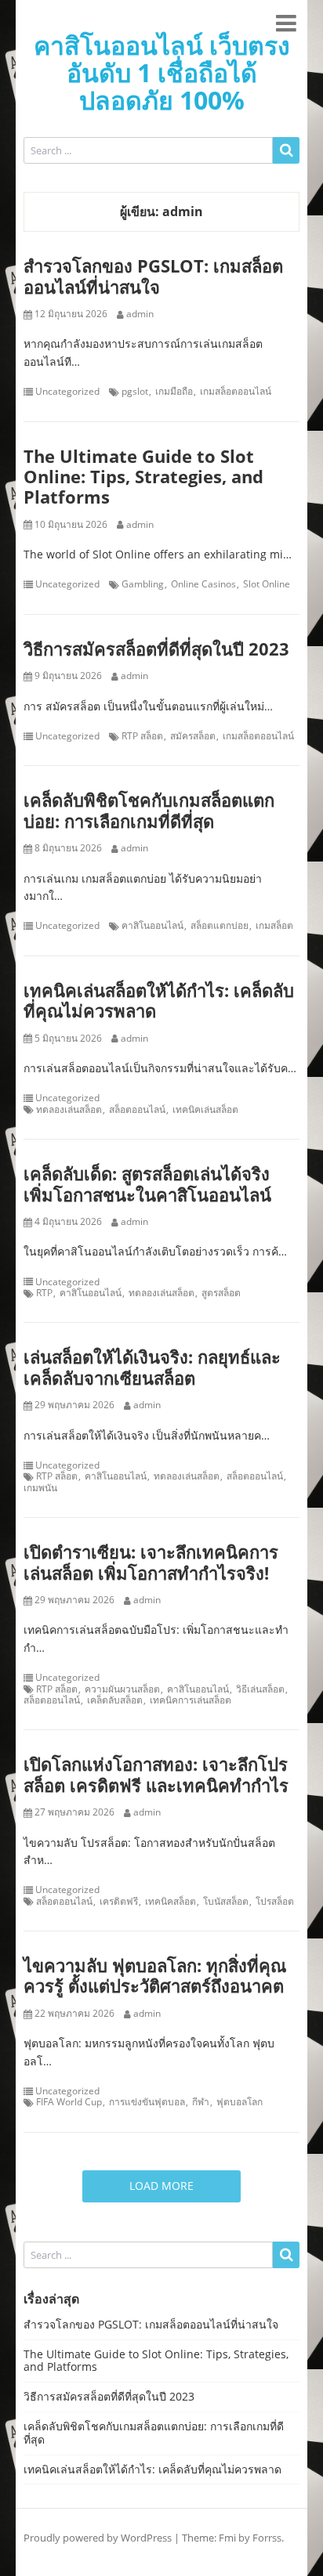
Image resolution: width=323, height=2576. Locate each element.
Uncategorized (67, 392)
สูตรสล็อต (221, 1293)
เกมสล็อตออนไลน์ (236, 392)
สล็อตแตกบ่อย (220, 926)
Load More (161, 2186)
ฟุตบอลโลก (240, 2102)
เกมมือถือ (174, 392)
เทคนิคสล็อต (171, 1902)
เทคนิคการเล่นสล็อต (191, 1700)
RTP (44, 1293)
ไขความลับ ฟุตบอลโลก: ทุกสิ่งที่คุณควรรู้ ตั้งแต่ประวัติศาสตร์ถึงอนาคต (155, 1975)
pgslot (135, 392)
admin (140, 314)
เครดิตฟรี (119, 1902)
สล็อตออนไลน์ (137, 1110)
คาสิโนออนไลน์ (152, 926)
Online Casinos (203, 584)
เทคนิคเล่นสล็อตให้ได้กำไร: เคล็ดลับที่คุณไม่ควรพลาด (159, 1000)
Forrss (267, 2538)
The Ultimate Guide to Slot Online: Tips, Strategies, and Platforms (143, 477)
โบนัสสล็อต (226, 1902)
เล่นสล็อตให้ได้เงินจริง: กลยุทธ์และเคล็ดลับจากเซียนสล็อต (152, 1367)
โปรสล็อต (275, 1902)
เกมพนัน (40, 1488)
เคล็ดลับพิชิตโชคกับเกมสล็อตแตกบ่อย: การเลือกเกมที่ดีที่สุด (149, 810)
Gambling (143, 584)
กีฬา (201, 2102)
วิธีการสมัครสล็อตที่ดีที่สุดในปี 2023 (156, 649)
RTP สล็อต (142, 736)
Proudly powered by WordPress (98, 2538)
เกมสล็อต (274, 926)
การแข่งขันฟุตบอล (147, 2102)
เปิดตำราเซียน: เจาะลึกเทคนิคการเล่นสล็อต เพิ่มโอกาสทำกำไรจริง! (151, 1562)
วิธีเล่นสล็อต (260, 1689)
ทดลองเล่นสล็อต (69, 1110)
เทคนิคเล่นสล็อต (205, 1110)
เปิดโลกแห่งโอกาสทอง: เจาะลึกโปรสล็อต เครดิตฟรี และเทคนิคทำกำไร (156, 1774)
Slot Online (267, 584)
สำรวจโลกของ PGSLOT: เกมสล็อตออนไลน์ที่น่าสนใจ (153, 276)
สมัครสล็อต (193, 736)
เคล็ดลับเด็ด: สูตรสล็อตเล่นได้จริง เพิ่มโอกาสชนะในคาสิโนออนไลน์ (147, 1183)
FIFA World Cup (69, 2102)
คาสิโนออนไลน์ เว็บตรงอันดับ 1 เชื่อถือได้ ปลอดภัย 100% (162, 72)
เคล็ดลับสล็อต (115, 1700)
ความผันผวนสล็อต (122, 1689)
